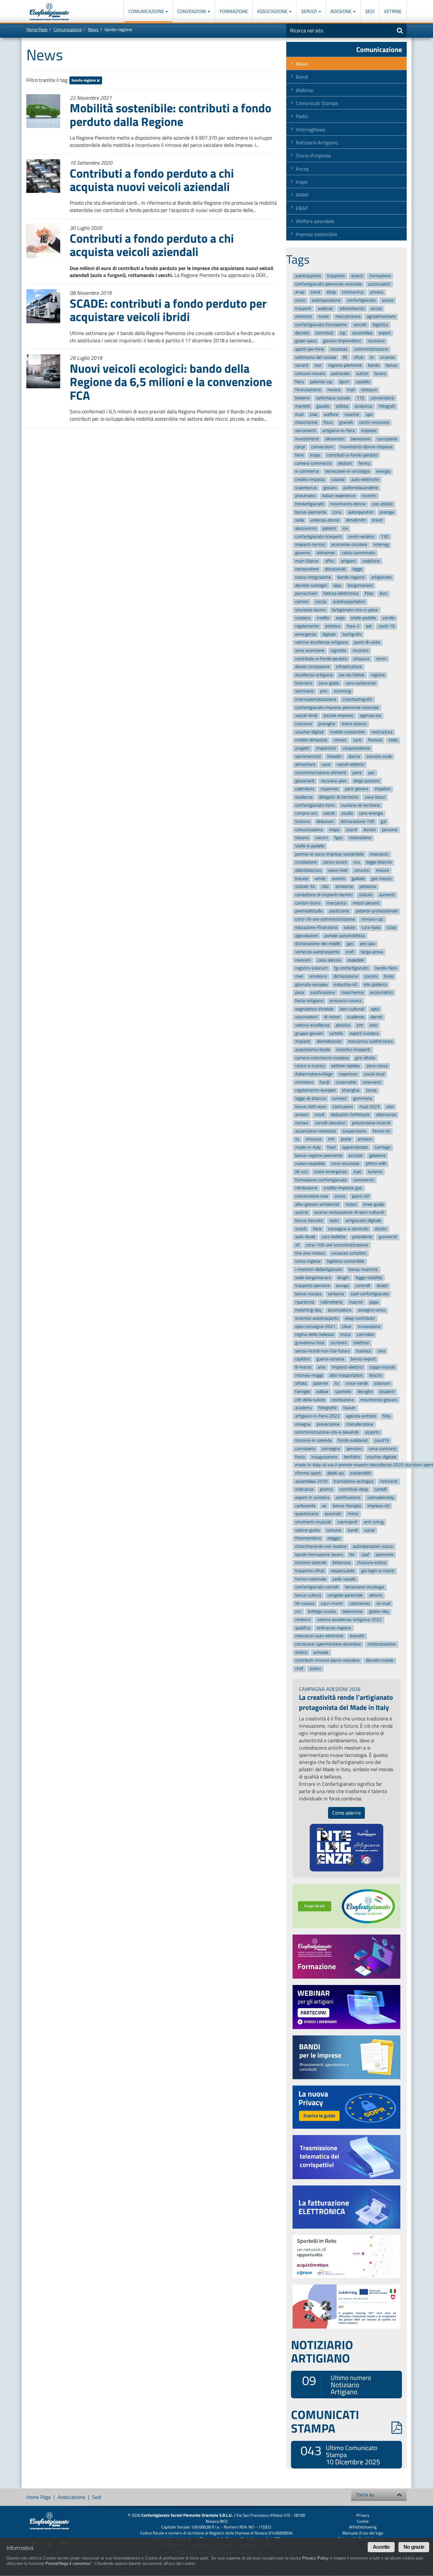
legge (357, 569)
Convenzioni (192, 11)
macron (356, 1302)
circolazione (306, 862)
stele (393, 740)
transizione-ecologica (354, 1481)
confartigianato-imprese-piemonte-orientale (337, 708)
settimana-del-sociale (316, 357)
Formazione (234, 11)
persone (390, 830)
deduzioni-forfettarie (350, 1115)
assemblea (362, 333)
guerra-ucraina (330, 1359)
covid (315, 292)
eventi (357, 276)
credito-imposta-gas (343, 1188)
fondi (324, 1082)
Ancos (302, 169)
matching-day (308, 1310)
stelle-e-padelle (310, 846)
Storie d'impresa (313, 155)
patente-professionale (377, 911)
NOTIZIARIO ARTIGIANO (322, 2351)
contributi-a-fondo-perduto (352, 455)
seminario (304, 691)
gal (383, 821)
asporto (372, 1433)
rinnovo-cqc (372, 919)
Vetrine (393, 11)
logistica (380, 325)
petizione (368, 887)
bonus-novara (308, 1294)
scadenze (355, 1017)
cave (326, 765)
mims (353, 1514)
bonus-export (363, 1359)
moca (345, 1335)
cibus (346, 1327)
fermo (364, 463)
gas (350, 944)
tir (372, 357)
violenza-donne (325, 520)
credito (323, 618)
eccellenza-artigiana (314, 675)
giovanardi (305, 781)
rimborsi (303, 1620)
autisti (362, 374)
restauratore (307, 569)
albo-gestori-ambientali (317, 1204)
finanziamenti (308, 390)
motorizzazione (381, 1644)
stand (352, 830)
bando (374, 366)
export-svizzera (364, 1033)
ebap (331, 292)
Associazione (273, 11)
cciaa (391, 927)
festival (375, 740)
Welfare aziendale (315, 221)
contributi (324, 333)
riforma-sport (308, 1473)
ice (345, 528)
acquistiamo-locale (313, 1050)
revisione (376, 341)
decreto (302, 333)
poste (346, 1139)
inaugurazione (324, 1457)
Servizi (310, 11)
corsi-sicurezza (345, 1164)
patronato (340, 374)
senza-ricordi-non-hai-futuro (322, 1351)
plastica (343, 1025)
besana (302, 838)
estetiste (304, 317)
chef (299, 1669)
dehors (376, 1595)
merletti (303, 406)
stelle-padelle (363, 618)
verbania (336, 1294)
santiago (382, 1147)
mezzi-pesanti (366, 903)
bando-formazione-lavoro (319, 1555)
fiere (317, 1229)
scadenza (304, 797)
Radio (302, 116)
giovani (330, 488)
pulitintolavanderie (361, 488)
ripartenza (305, 1302)
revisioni (303, 960)
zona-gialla (329, 683)
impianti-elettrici (347, 1367)
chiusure (313, 1139)
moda (323, 317)
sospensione (354, 1131)
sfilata (301, 1384)
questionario (307, 1514)
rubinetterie (331, 1302)
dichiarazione (346, 976)
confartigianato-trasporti (318, 537)
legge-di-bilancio (310, 1098)
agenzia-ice (370, 716)
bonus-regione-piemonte (319, 1156)
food (331, 1147)
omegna (303, 1424)
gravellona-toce (310, 1343)
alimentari (335, 439)
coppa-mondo (382, 1367)
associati (333, 1514)
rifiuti (359, 357)
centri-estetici (361, 537)
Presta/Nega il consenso (68, 2563)
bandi (353, 1530)
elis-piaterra (375, 985)
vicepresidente (356, 748)
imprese (369, 431)
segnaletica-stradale (314, 1009)
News (93, 29)
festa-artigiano (309, 1001)
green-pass (306, 341)
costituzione (343, 1400)
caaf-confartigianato (370, 1294)
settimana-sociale (333, 398)
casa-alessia (329, 960)
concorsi (362, 870)
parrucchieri (306, 594)
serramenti (306, 431)
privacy (377, 292)
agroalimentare (381, 317)
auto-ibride (305, 1237)
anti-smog (374, 1522)
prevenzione (328, 1424)
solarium (382, 1384)
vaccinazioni (306, 1017)
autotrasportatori (349, 602)
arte (321, 1367)
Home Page (37, 29)
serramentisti (308, 756)
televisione (352, 1612)
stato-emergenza (330, 1172)
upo (369, 414)
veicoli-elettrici (351, 765)
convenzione (382, 398)
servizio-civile (379, 756)
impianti (303, 1042)
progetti (302, 748)
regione (378, 675)
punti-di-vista (367, 643)
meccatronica (348, 317)
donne (354, 756)
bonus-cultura (308, 1595)
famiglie (303, 1392)
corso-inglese (308, 1262)
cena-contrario (382, 1449)
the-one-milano (310, 1253)
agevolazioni (307, 936)
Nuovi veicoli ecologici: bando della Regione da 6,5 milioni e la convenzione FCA (171, 381)
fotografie (327, 1408)
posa (300, 992)
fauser (349, 1408)
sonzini (371, 976)
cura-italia (371, 927)
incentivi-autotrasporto (317, 1318)
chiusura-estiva (372, 1563)
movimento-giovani (379, 1400)
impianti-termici (310, 545)
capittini (303, 1359)
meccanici (379, 854)
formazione (380, 276)
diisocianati (335, 569)
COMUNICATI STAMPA (325, 2421)
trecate (302, 879)
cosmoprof (347, 1522)
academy (304, 1408)
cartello (336, 1033)
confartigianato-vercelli (317, 1587)
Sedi (370, 11)
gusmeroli (388, 1237)
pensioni (354, 1449)
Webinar (305, 90)
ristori (351, 1204)
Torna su (365, 2494)
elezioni (345, 463)
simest (340, 740)
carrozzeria (305, 1449)
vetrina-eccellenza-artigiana (321, 643)
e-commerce (307, 471)
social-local (374, 1074)
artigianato (381, 577)
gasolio (323, 406)
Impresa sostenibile (317, 234)
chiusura (361, 659)
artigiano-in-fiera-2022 (317, 1416)
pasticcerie (339, 911)
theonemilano (308, 1538)
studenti (387, 1392)
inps (357, 1172)
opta (375, 1009)
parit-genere (357, 789)
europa (342, 1286)
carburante (305, 1506)
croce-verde (357, 1384)
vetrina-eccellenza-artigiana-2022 (349, 1620)
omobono (318, 976)
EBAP (302, 208)
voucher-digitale (381, 1457)
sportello (343, 1392)
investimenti (307, 439)
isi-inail (383, 1603)
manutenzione (360, 1424)
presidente (362, 1237)
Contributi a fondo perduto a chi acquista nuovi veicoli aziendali (152, 180)
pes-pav (368, 944)
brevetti (357, 1636)
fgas (339, 838)
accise (388, 300)
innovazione (369, 1327)
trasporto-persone (312, 1286)
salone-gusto (307, 1530)
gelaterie (377, 1156)
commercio (363, 1180)
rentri (381, 659)
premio (326, 1489)
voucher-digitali (309, 732)
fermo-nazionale (311, 1579)
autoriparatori (361, 512)
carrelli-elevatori (330, 1123)
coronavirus (353, 292)
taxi (318, 366)
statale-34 (305, 887)
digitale (329, 634)
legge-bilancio (379, 862)
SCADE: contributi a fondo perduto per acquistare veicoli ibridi (168, 310)
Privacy (363, 2515)
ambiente (344, 887)
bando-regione (84, 80)
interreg (381, 545)
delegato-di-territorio (339, 797)
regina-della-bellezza (314, 1335)
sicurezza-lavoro (310, 610)
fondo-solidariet (353, 1440)
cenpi (300, 447)
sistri (334, 1221)
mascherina (352, 992)
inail (351, 390)
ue (324, 1506)
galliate (358, 879)
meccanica (336, 903)
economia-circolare (349, 545)
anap (300, 292)
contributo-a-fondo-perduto (321, 659)
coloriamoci (360, 1603)
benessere (361, 439)
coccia (321, 602)
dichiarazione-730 (357, 821)
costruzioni (343, 1107)
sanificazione (323, 992)
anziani (302, 1115)
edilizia (342, 406)
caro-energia (371, 814)
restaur (302, 1123)
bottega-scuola (322, 1612)
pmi (324, 691)
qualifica (303, 1628)
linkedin (334, 756)
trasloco (363, 1351)
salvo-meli (338, 870)
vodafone (371, 561)
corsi (337, 512)
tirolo (389, 976)
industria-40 (346, 985)
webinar (325, 309)
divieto (369, 830)
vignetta (338, 651)
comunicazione (309, 830)
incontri (369, 496)
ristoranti (389, 1481)
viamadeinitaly (381, 1498)
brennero (304, 683)
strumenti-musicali (313, 1522)
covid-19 (386, 626)
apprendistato (355, 1147)
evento (339, 879)
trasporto (336, 276)
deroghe (365, 1392)
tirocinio (303, 821)
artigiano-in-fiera (339, 431)
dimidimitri (356, 520)
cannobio (365, 1335)
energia (383, 471)
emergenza (306, 634)
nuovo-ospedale (310, 1164)
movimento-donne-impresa (366, 447)
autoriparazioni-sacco (373, 1546)
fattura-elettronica (341, 594)
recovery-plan (334, 781)
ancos (376, 309)
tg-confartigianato (351, 968)
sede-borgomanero (313, 1278)
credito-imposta (310, 480)
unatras (388, 357)
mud (299, 414)
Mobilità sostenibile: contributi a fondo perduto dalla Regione (171, 114)
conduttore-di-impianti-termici (324, 895)
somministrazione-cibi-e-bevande (327, 1433)
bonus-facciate (309, 1221)
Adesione (341, 11)
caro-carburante (361, 683)
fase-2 (353, 626)
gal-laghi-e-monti (378, 1571)
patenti (329, 528)
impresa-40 (378, 1506)
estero (301, 1652)
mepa (334, 830)
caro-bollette (334, 1237)
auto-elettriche (365, 480)
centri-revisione (374, 422)
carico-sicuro (335, 862)
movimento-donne (348, 504)
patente (320, 1384)
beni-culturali (352, 1009)
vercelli (360, 325)
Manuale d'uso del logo (363, 2533)
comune (334, 1530)
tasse (371, 1091)
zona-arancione (310, 651)
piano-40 (360, 1196)
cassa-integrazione (313, 577)
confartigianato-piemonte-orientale (328, 284)
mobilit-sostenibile (347, 732)
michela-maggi (309, 1375)
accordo (355, 1156)
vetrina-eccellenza (312, 1025)
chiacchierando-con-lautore (321, 1546)
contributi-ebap (354, 1489)
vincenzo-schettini (349, 1253)
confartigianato (361, 300)
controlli (363, 1286)
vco (357, 862)
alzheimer (326, 553)
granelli (346, 422)
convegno (331, 1449)
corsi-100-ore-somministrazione (337, 1245)
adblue (322, 1392)
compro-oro (306, 814)
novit (320, 1115)
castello (363, 382)
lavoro (380, 374)
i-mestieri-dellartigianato (319, 1269)
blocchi (376, 1375)
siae (313, 414)
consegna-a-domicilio (348, 1229)
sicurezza (339, 349)
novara (334, 390)
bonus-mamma (363, 1269)
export (385, 333)
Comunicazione (147, 11)
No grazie (414, 2547)
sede (300, 520)
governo (303, 553)
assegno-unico (372, 1310)
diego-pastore (366, 781)
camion (302, 602)
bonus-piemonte (311, 512)
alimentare (305, 765)
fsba (369, 594)
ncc (298, 1612)
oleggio (334, 1538)
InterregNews (310, 129)
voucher (352, 414)
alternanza (386, 1115)
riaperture (348, 1074)
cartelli (381, 1489)
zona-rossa (377, 1066)
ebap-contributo (360, 1318)
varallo (388, 618)
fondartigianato (310, 504)
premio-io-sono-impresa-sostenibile (329, 854)
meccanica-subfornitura (370, 1042)
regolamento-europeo (315, 1091)
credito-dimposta (311, 740)
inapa (315, 455)
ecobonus (364, 406)
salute (349, 927)
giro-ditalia (365, 1058)
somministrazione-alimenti (321, 773)
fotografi (387, 406)
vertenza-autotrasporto (317, 952)
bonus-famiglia (347, 1506)
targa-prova (372, 952)
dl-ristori (332, 1017)
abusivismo (306, 528)
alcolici (381, 1229)
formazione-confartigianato (321, 1180)
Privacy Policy (315, 2558)
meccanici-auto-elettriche (319, 1636)
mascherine (306, 422)
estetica (333, 626)
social (369, 1530)
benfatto (352, 1457)
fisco (328, 422)
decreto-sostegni (311, 585)
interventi (372, 1082)
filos (387, 1416)
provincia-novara (346, 1001)
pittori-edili (376, 1164)
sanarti (302, 366)
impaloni (383, 789)
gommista (363, 1098)
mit (331, 1139)
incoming (342, 691)
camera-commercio (313, 463)
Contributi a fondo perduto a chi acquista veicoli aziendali (152, 245)
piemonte (385, 1555)
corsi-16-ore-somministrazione (325, 919)
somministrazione (371, 349)
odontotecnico (308, 870)
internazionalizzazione (316, 699)
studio (347, 814)
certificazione (348, 1498)
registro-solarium (311, 968)
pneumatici (305, 496)
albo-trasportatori (346, 1375)
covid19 (382, 1440)
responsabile (343, 1571)
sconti (301, 1229)
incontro (361, 651)
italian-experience (339, 496)
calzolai (338, 480)
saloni (315, 1669)
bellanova (341, 1563)
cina (381, 1351)
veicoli (329, 814)
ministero (304, 1082)
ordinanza (304, 1489)
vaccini (321, 838)
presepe (321, 1652)
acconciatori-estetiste (316, 1131)
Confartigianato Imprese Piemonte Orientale (49, 12)
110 (360, 398)
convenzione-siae (312, 1196)
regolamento (307, 626)
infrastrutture (349, 667)
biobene (302, 398)
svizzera (303, 618)
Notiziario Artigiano (317, 142)
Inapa (302, 182)
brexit (377, 520)
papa (374, 1302)
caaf (365, 1555)
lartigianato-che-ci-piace (355, 610)
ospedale (356, 960)
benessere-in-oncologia (347, 471)
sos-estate (382, 504)
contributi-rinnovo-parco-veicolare (327, 1661)
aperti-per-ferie (310, 349)
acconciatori (379, 284)
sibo (390, 1107)
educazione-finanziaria (316, 927)
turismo (375, 1172)
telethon (361, 1343)
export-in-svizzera (312, 1498)
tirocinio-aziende (311, 1563)
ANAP (302, 195)
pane (357, 773)
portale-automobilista (344, 936)
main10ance (307, 561)
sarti (357, 740)
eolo (373, 1025)
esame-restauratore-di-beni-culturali (349, 1213)
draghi (343, 1278)
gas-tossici (381, 879)
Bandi (302, 77)
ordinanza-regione (334, 1628)
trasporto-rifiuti (310, 1571)
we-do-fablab (352, 675)
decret (376, 1017)
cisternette (346, 1082)
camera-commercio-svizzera (322, 1058)
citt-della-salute (310, 1400)
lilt (345, 357)
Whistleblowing (363, 2527)
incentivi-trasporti (353, 1050)
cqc (343, 333)
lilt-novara (305, 1603)
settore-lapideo (346, 1066)
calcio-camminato (358, 553)
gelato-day (379, 1612)
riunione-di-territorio (360, 805)
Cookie (363, 2521)
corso (300, 300)
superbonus (306, 488)
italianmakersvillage (314, 1074)
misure (382, 870)
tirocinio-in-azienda (313, 1440)
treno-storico (354, 724)
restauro (369, 390)
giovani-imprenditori (342, 341)
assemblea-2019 (311, 1481)
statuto (366, 895)
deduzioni (325, 821)
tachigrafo (352, 634)
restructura (382, 732)
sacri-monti (332, 1603)
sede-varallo (344, 1579)
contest (339, 1098)
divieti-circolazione (312, 667)
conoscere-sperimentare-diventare (328, 1644)
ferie (299, 455)
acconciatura (339, 1310)
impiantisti (326, 748)
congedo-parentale (345, 1595)
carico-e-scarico (310, 1066)
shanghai (351, 1091)
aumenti (387, 895)
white (320, 879)
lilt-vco (301, 1172)
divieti (382, 1286)
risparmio (329, 789)
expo (340, 618)
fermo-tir (381, 1131)
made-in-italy (308, 1147)
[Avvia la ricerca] (400, 30)
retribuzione (306, 1188)
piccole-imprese (338, 716)
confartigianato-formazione (321, 325)
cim (360, 1025)
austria (302, 1213)
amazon (365, 1139)
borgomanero (360, 585)
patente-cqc (321, 382)
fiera (299, 382)
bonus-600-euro (311, 1107)
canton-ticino (308, 903)
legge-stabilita (369, 1278)
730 (385, 537)
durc (383, 594)
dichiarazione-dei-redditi (318, 944)
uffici (330, 561)
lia (297, 1139)
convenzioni (322, 447)
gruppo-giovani (309, 1033)
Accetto (381, 2547)
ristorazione (360, 838)
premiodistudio (309, 911)
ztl (297, 1245)
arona (340, 1196)
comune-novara (310, 374)
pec (372, 773)
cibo (325, 887)
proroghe (327, 724)
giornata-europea (311, 985)
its (337, 1384)
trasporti (303, 309)
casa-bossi (375, 797)
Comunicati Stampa (317, 103)
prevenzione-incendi (371, 1123)
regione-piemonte (345, 366)
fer (352, 1555)
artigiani (348, 561)
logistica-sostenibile (346, 1262)
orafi (350, 952)
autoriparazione (326, 300)
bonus (391, 366)
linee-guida (374, 1204)
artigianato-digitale (363, 1221)
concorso (304, 724)
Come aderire (346, 1813)
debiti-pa (335, 1473)
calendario (305, 789)
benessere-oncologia (364, 1587)
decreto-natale (380, 1661)
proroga (387, 512)
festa (300, 1457)
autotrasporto (308, 276)
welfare (331, 414)
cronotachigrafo (357, 699)
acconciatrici (381, 992)
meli (299, 976)
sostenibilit (361, 1473)
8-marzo (303, 1367)
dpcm (344, 382)
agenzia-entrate (361, 1416)
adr (369, 626)
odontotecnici (352, 309)
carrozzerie (387, 439)
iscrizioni (339, 1343)
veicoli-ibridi (306, 716)
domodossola (329, 1042)
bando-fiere (386, 968)
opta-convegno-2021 (315, 1327)
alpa (337, 585)
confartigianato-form (315, 805)
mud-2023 (370, 1107)
